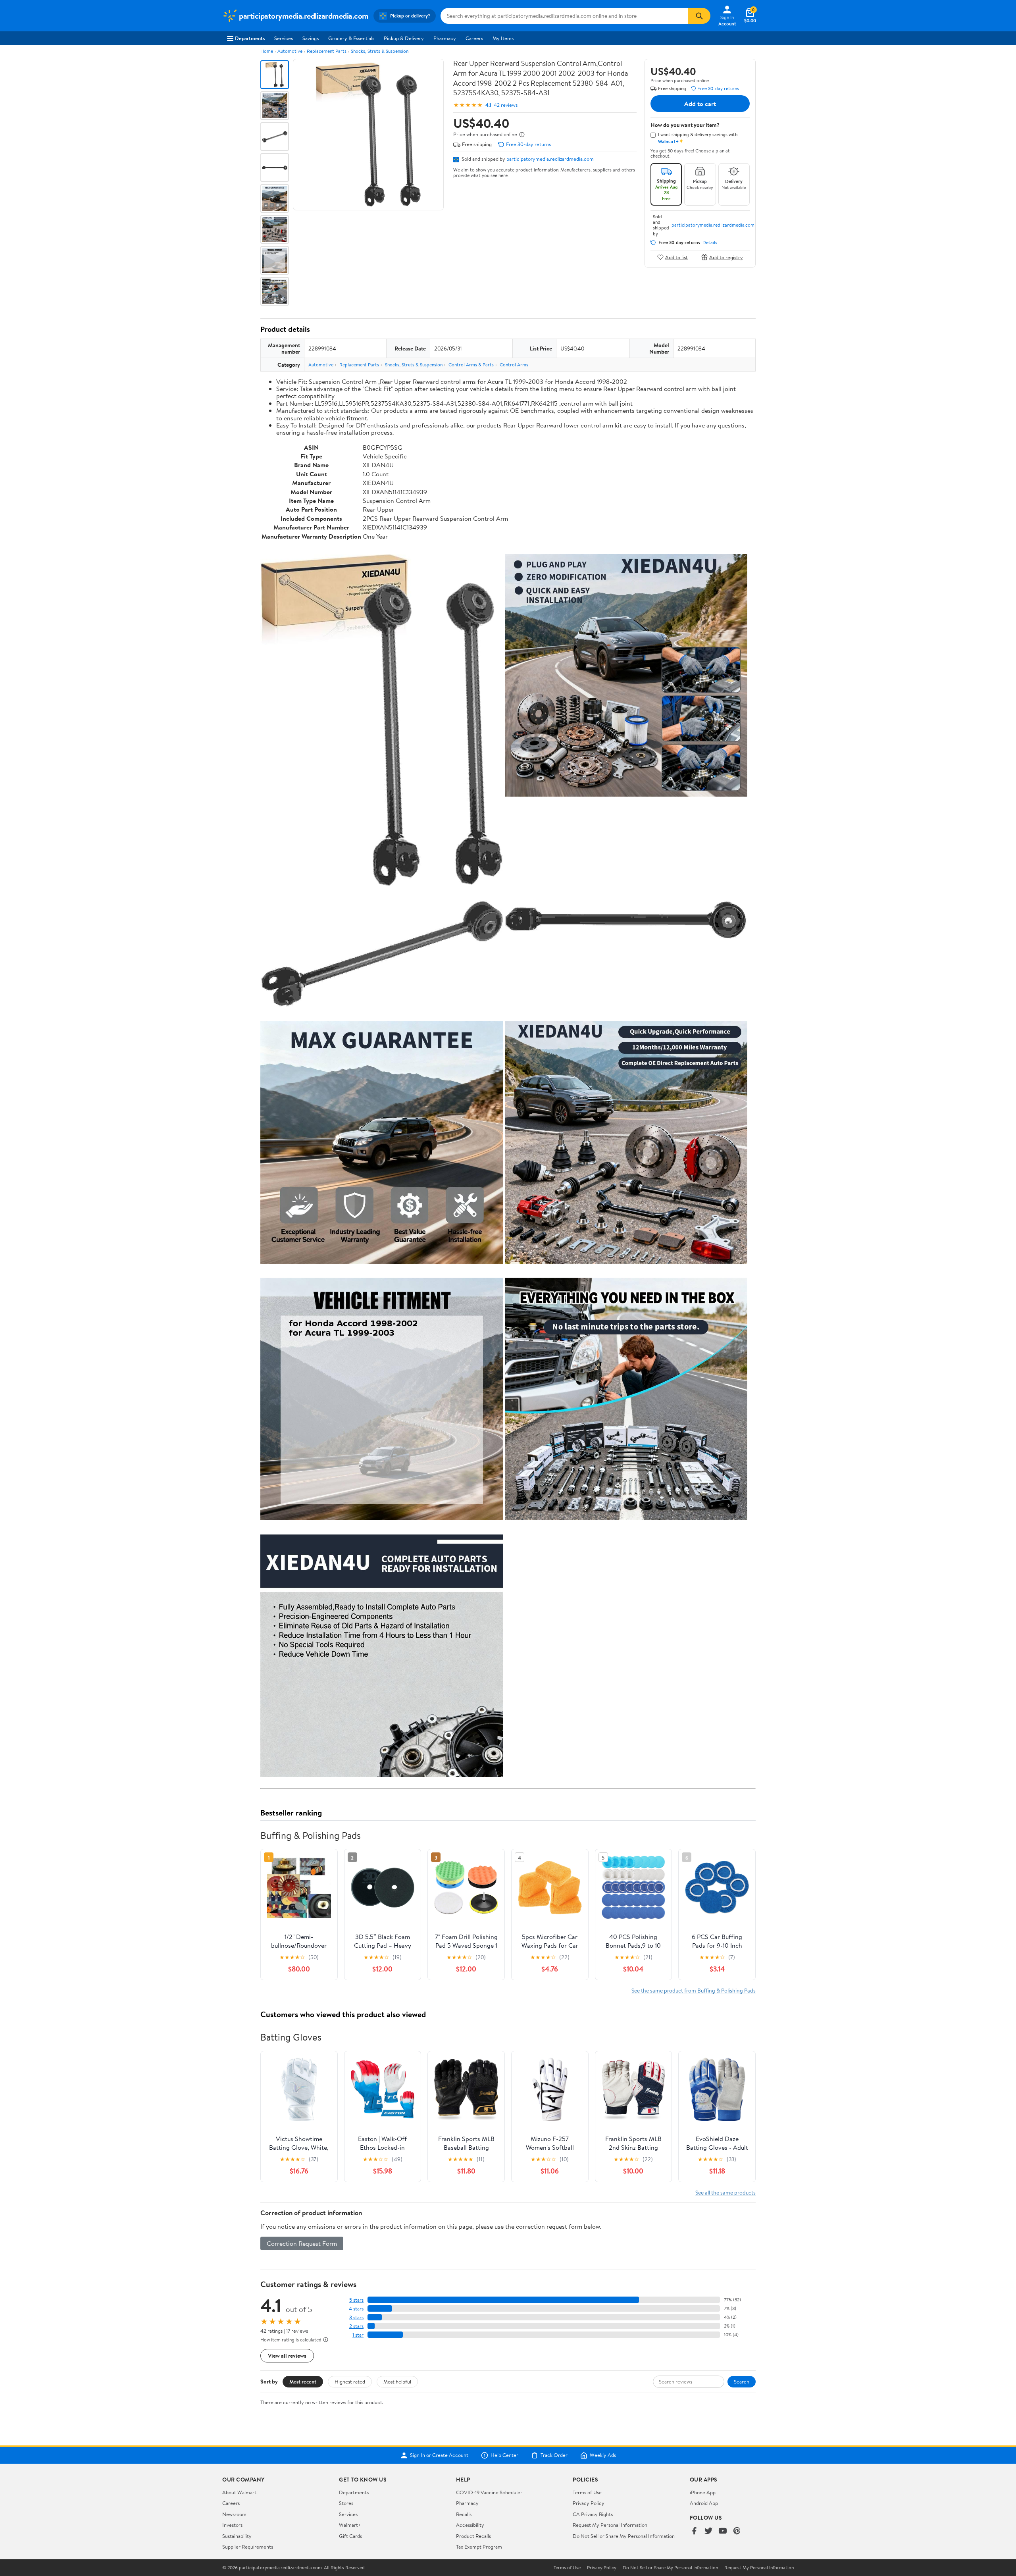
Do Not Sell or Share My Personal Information (624, 2536)
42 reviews (506, 105)
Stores (346, 2503)
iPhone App (703, 2492)
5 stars (356, 2300)
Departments (250, 38)
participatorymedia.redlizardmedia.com (550, 159)
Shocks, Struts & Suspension (380, 51)
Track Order (554, 2455)
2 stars (356, 2326)
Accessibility (470, 2525)
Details (710, 243)
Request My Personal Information (610, 2525)
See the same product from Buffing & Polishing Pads (694, 1990)
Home (267, 51)
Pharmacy (445, 38)
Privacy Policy (589, 2503)
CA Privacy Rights (593, 2514)
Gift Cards (350, 2536)
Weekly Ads (603, 2455)
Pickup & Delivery (404, 38)
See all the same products (725, 2192)
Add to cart (700, 104)
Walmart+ (350, 2525)
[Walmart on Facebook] (694, 2531)
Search (742, 2382)
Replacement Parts (327, 51)
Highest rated (350, 2382)
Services (284, 38)
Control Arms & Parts (471, 365)
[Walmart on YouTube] (723, 2531)
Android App (704, 2503)
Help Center (504, 2455)
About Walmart (239, 2492)
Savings (311, 38)
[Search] (699, 16)
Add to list (676, 257)
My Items (503, 38)
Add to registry (726, 257)
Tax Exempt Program (479, 2547)
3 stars (356, 2317)
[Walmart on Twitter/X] (708, 2531)
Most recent (303, 2382)
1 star (358, 2335)
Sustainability (237, 2536)
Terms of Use (587, 2492)
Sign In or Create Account (439, 2455)
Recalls (464, 2514)
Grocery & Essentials (351, 38)
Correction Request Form (302, 2243)
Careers (474, 38)
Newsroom (234, 2514)
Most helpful (397, 2382)
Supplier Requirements (248, 2547)
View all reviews (287, 2356)
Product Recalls (473, 2536)
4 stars (356, 2309)
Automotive (290, 51)
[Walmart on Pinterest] (737, 2531)
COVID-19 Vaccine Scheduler (489, 2492)
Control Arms (514, 365)
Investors (232, 2525)
